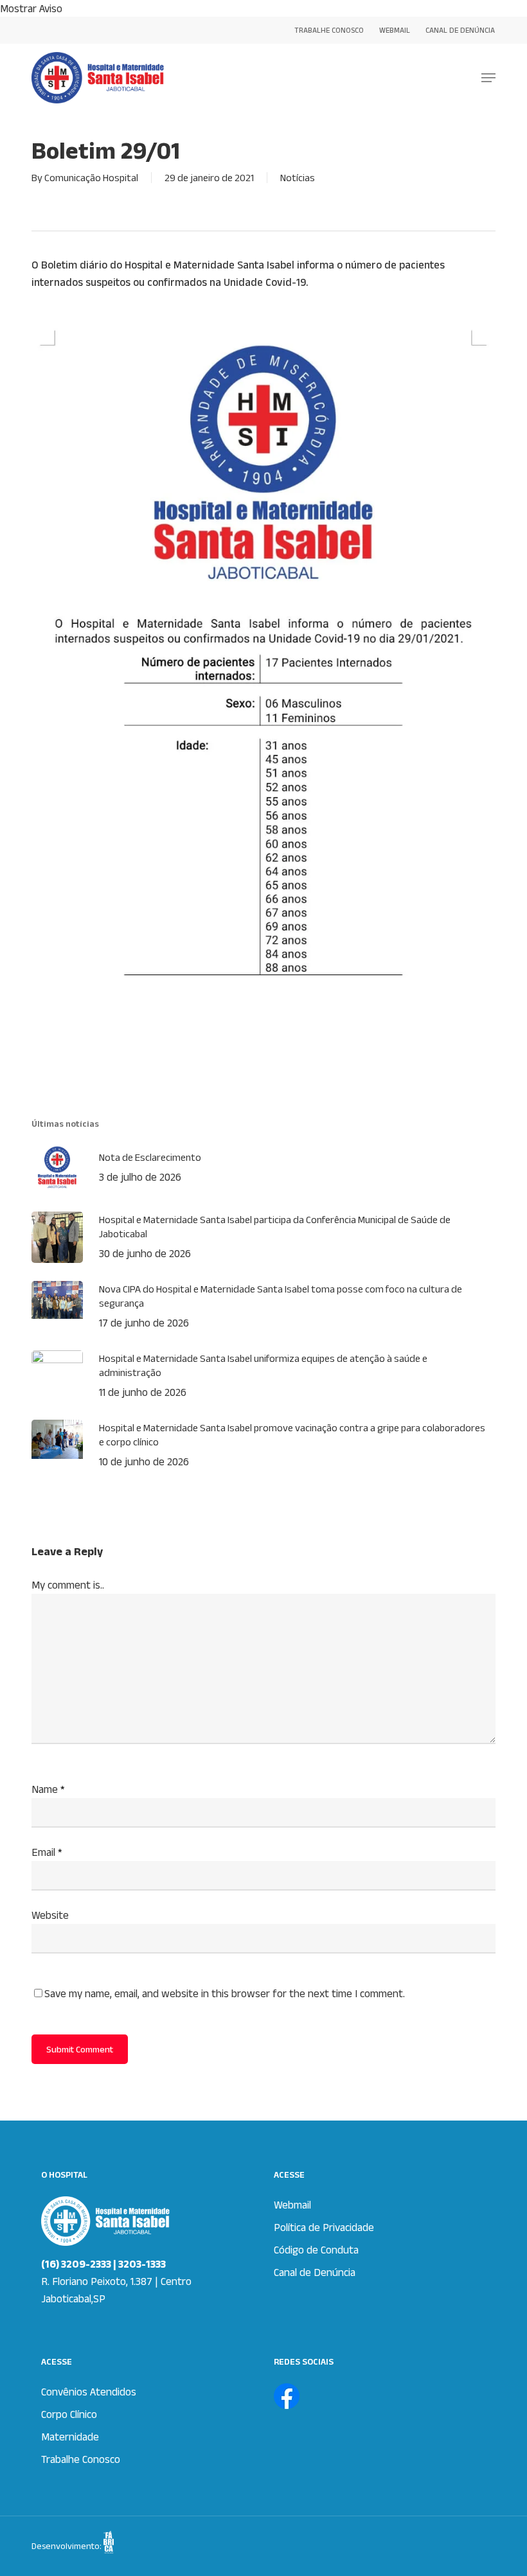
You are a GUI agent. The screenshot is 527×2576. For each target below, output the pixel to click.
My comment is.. (68, 1585)
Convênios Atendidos (89, 2392)
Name (48, 1789)
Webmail (292, 2205)
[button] (488, 78)
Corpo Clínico (69, 2414)
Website (50, 1915)
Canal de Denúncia (315, 2272)
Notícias (298, 178)
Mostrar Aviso (31, 8)
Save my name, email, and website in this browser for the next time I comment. (225, 1993)
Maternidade (70, 2437)
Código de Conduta (316, 2250)
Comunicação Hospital (91, 178)
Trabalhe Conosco (81, 2459)
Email (47, 1852)
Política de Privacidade (324, 2227)
